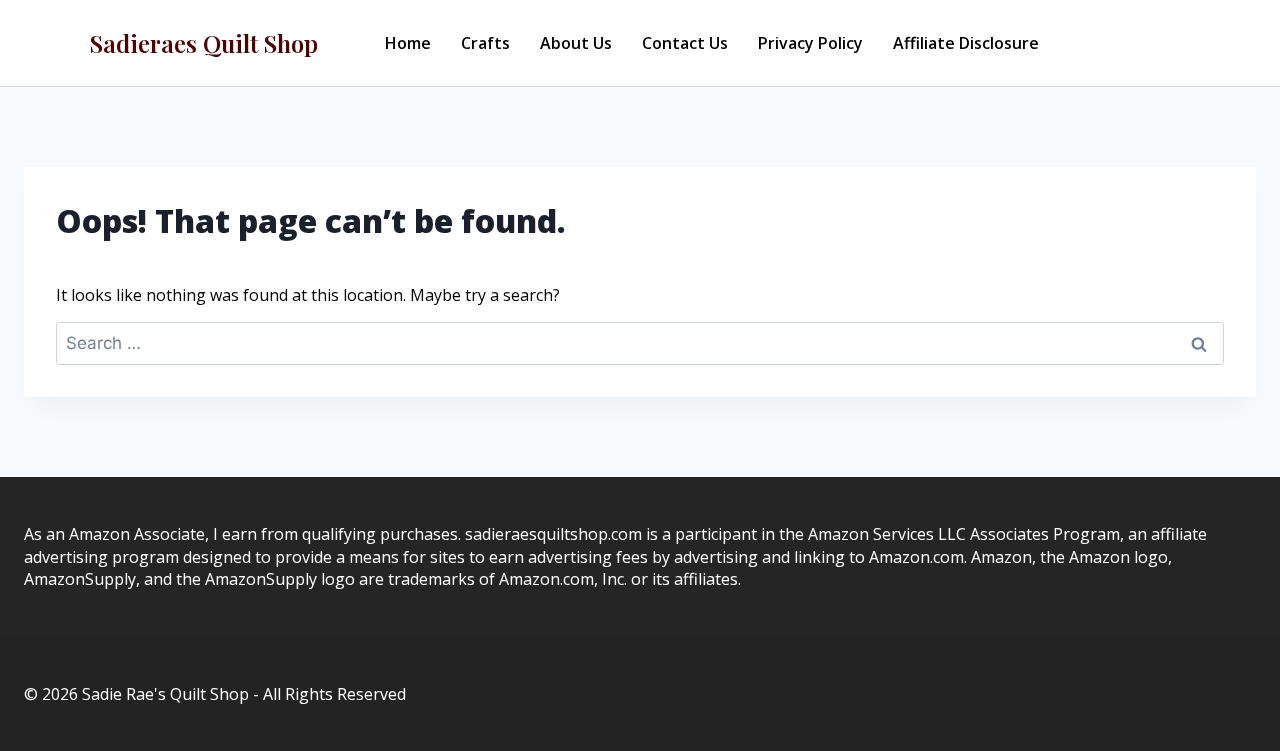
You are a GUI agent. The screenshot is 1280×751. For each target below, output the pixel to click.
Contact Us (685, 43)
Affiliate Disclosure (966, 43)
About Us (576, 43)
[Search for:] (640, 343)
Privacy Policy (810, 43)
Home (408, 43)
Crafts (485, 43)
